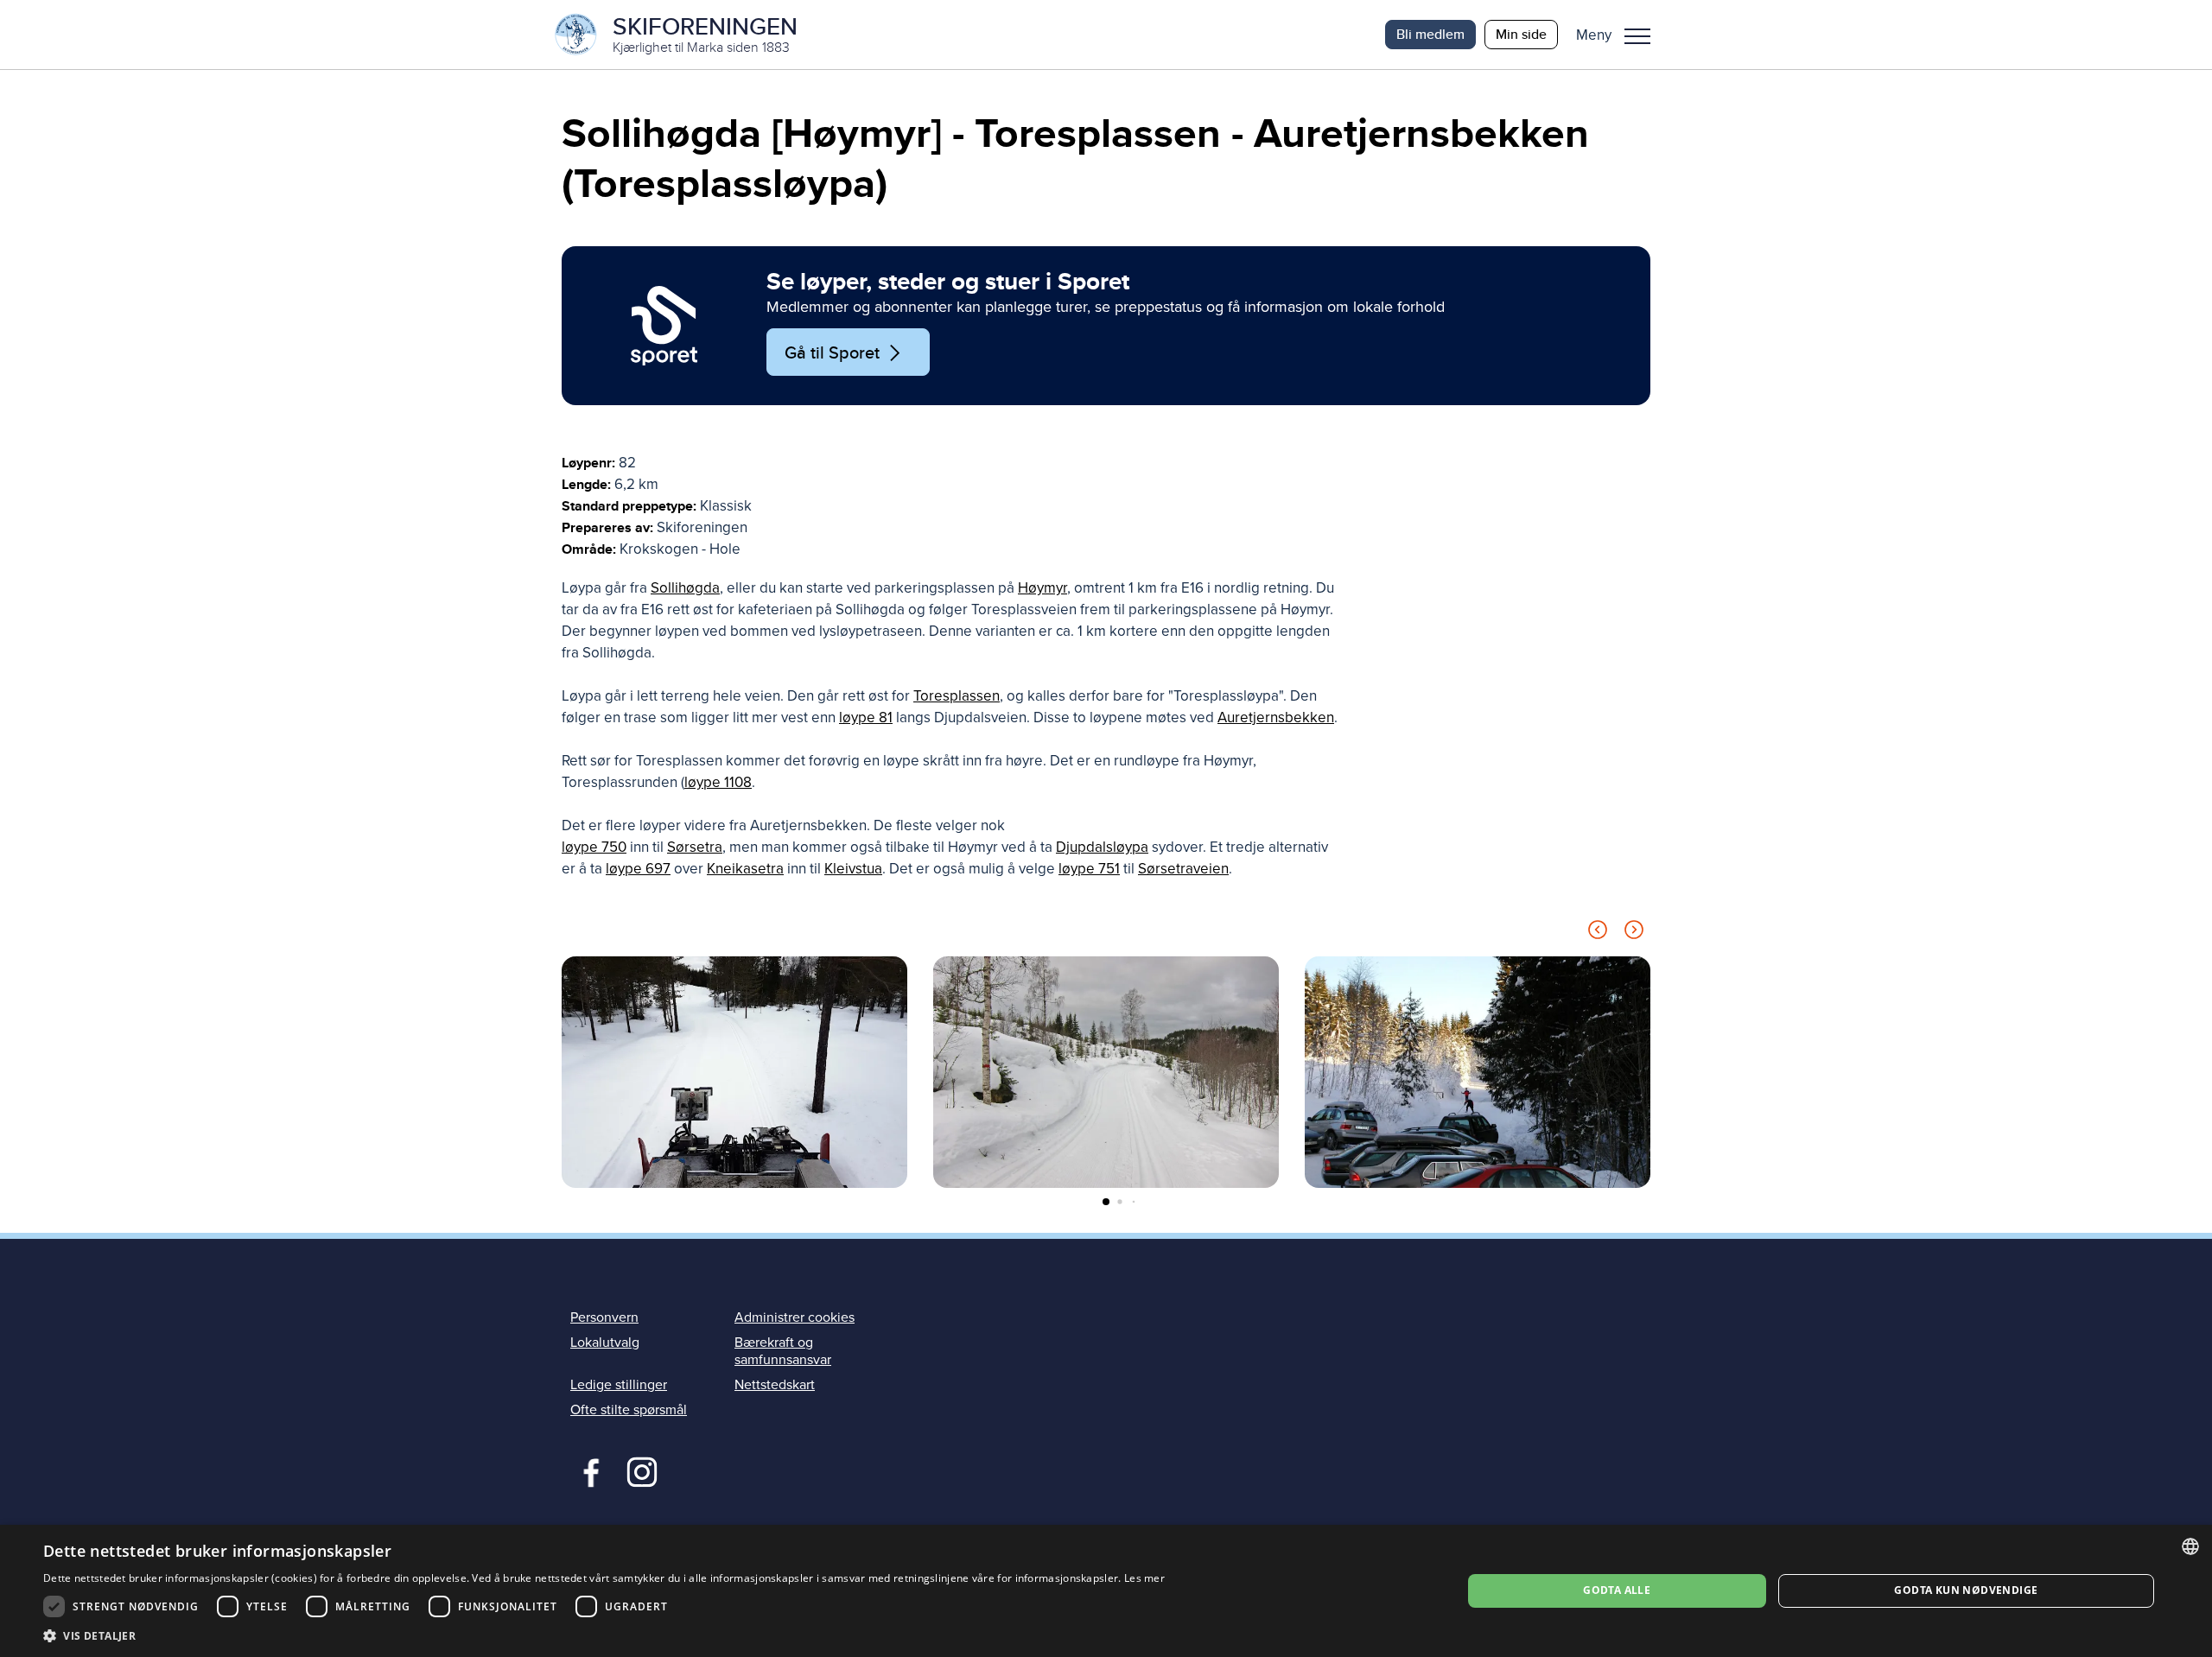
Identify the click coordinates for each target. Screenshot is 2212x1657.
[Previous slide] (1598, 933)
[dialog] (1106, 1591)
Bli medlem (1430, 34)
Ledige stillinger (619, 1385)
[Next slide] (1634, 933)
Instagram (642, 1470)
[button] (1620, 35)
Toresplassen (957, 696)
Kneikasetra (745, 869)
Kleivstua (853, 869)
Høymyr (1042, 588)
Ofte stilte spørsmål (629, 1410)
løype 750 (594, 847)
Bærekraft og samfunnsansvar (783, 1351)
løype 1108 (718, 782)
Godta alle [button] (1617, 1590)
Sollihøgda (685, 588)
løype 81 (866, 717)
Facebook (587, 1470)
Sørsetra (695, 847)
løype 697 (638, 869)
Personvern (604, 1317)
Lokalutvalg (605, 1343)
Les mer (1144, 1578)
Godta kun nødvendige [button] (1966, 1590)
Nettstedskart (775, 1385)
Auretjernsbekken (1276, 717)
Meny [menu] (1637, 35)
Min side (1521, 34)
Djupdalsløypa (1102, 847)
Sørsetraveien (1183, 869)
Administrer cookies (795, 1317)
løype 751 (1089, 869)
